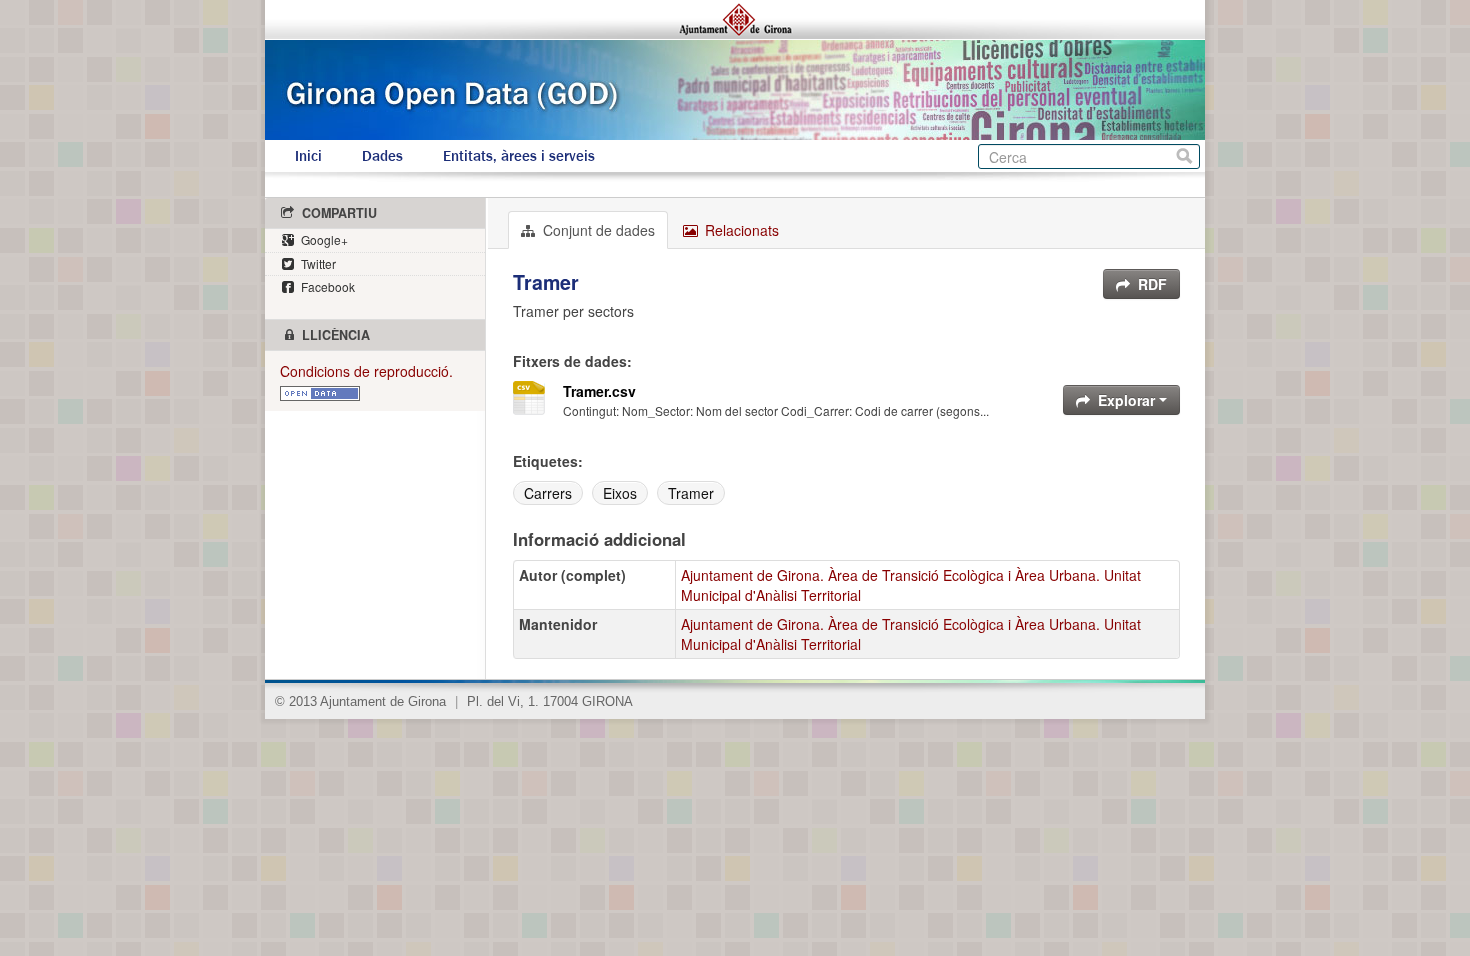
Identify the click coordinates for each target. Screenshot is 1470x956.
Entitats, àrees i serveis (519, 156)
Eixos (620, 493)
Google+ (323, 239)
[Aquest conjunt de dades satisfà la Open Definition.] (320, 391)
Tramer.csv (599, 391)
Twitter (317, 263)
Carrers (548, 493)
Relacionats (740, 230)
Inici (308, 156)
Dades (382, 156)
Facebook (326, 286)
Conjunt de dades (597, 230)
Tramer (691, 493)
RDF (1150, 284)
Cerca (1184, 156)
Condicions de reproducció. (366, 371)
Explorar (1126, 400)
